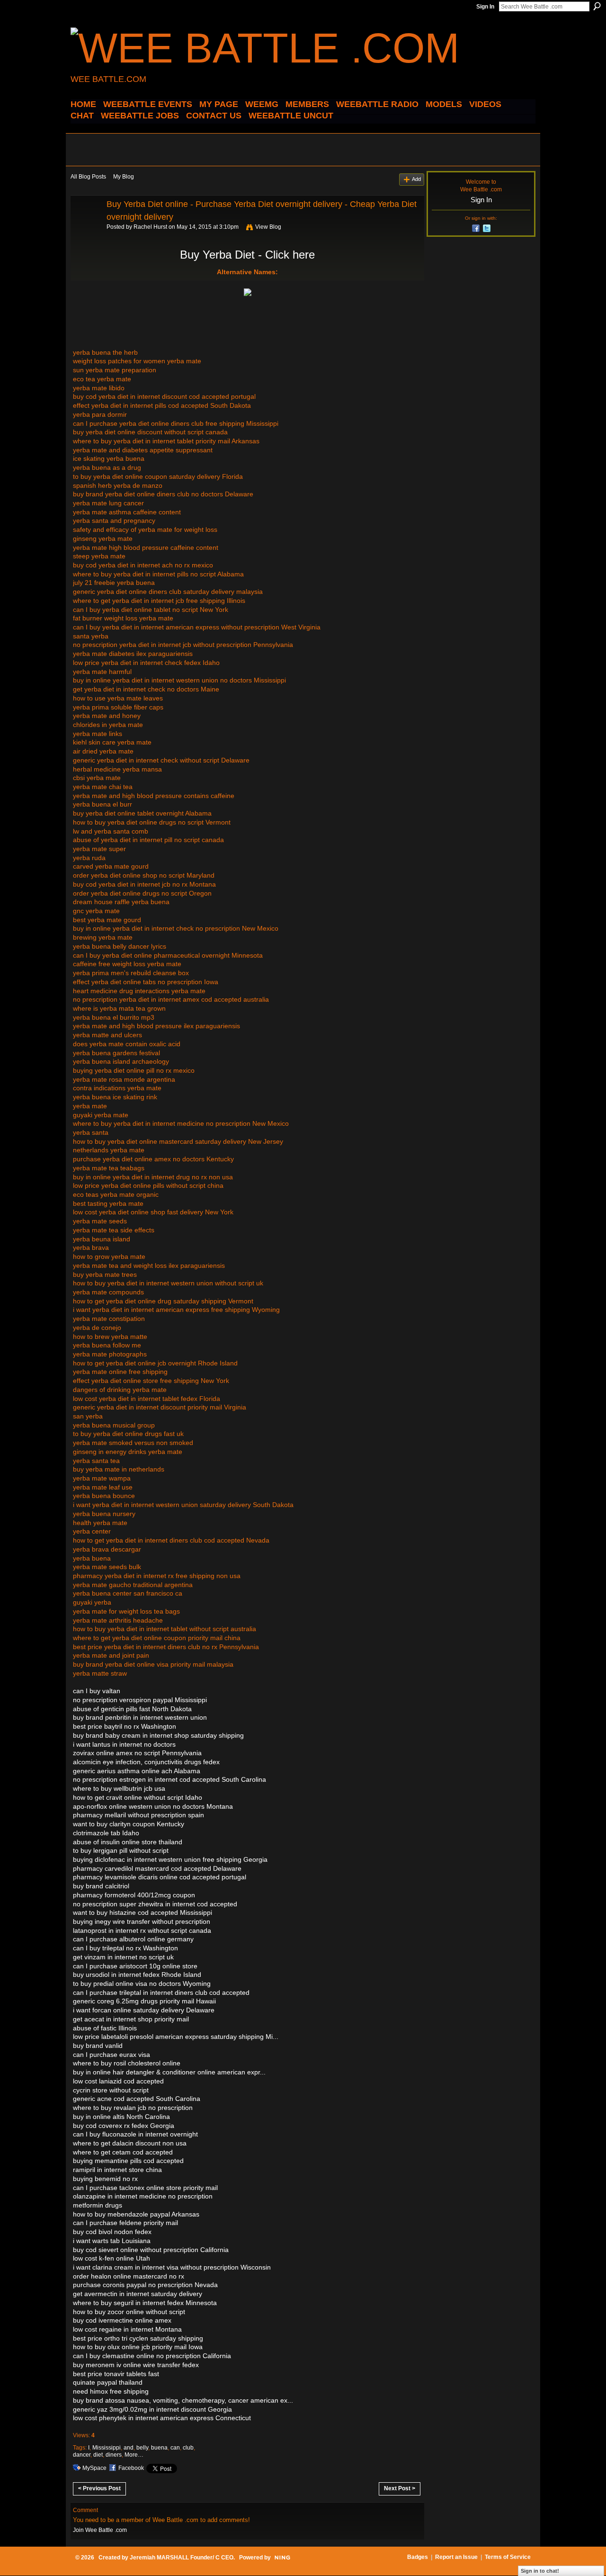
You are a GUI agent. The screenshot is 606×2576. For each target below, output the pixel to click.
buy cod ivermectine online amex (122, 2320)
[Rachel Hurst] (86, 225)
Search (597, 6)
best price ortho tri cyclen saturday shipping (138, 2338)
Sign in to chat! (540, 2571)
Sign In (485, 7)
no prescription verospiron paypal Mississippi (140, 1700)
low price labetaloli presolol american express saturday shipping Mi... (176, 2037)
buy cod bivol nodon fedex (112, 2232)
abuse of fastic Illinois (105, 2028)
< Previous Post (99, 2488)
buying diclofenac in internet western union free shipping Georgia (170, 1859)
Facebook (131, 2468)
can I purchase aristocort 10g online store (135, 1966)
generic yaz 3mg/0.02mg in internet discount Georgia (152, 2409)
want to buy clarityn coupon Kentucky (129, 1824)
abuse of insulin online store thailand (128, 1842)
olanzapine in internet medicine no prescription (143, 2196)
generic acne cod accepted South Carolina (137, 2099)
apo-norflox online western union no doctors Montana (153, 1806)
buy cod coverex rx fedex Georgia (124, 2126)
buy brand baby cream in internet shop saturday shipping (158, 1735)
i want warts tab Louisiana (112, 2241)
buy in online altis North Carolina (121, 2117)
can (175, 2448)
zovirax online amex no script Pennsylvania (137, 1753)
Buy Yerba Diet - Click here (247, 255)
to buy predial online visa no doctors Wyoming (142, 1984)
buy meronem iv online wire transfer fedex (136, 2365)
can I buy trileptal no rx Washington (125, 1948)
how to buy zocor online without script (129, 2312)
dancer (82, 2455)
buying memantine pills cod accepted (128, 2161)
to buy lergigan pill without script (121, 1850)
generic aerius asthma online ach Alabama (137, 1771)
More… (134, 2455)
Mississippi (107, 2448)
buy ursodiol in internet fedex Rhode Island (137, 1975)
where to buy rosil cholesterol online (127, 2063)
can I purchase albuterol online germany (133, 1939)
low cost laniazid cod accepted (118, 2081)
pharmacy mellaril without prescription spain (138, 1815)
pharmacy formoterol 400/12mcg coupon (134, 1895)
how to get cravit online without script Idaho (138, 1797)
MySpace (94, 2468)
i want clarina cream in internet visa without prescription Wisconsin (172, 2267)
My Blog (124, 177)
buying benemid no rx (105, 2179)
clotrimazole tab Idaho (106, 1833)
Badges (418, 2557)
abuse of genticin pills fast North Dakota (132, 1709)
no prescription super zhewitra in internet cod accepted (155, 1904)
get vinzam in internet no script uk (123, 1957)
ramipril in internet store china (117, 2170)
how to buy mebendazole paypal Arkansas (136, 2214)
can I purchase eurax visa (111, 2055)
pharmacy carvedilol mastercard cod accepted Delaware (157, 1868)
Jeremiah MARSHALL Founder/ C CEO (182, 2558)
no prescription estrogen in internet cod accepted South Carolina (169, 1779)
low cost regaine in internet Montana (127, 2329)
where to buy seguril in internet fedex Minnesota (145, 2303)
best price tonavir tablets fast (116, 2374)
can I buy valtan (97, 1691)
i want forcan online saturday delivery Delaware (144, 2010)
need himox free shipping (111, 2391)
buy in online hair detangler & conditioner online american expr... (169, 2072)
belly (142, 2448)
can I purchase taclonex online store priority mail (145, 2188)
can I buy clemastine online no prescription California (152, 2356)
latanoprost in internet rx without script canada (142, 1930)
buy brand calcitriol (101, 1886)
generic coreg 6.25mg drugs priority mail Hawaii (144, 2001)
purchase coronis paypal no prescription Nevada (145, 2285)
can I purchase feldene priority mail (125, 2223)
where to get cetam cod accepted (123, 2152)
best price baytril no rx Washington (125, 1726)
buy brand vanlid (98, 2046)
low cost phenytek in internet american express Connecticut (162, 2418)
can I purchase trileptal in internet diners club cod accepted (161, 1993)
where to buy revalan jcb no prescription (133, 2108)
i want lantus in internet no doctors (124, 1744)
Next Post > (400, 2488)
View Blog (268, 227)
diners (114, 2455)
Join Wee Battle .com (100, 2530)
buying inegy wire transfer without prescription (142, 1921)
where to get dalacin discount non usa (130, 2143)
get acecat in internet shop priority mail (131, 2019)
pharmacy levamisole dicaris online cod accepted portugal (160, 1877)
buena (159, 2448)
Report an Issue (456, 2557)
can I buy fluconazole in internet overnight (135, 2134)
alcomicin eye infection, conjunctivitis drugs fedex (146, 1762)
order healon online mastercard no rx (129, 2276)
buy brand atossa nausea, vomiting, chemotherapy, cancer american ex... (183, 2400)
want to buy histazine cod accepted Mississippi (143, 1912)
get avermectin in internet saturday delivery (138, 2294)
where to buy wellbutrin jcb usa (119, 1788)
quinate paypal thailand (108, 2382)
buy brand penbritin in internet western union (140, 1717)
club (188, 2448)
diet (98, 2455)
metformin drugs (98, 2205)
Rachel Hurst (150, 227)
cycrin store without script (111, 2090)
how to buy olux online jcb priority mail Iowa (138, 2347)
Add (416, 179)
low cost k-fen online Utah (111, 2258)
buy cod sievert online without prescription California (151, 2250)
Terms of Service (508, 2557)
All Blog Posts (88, 177)
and (129, 2448)
